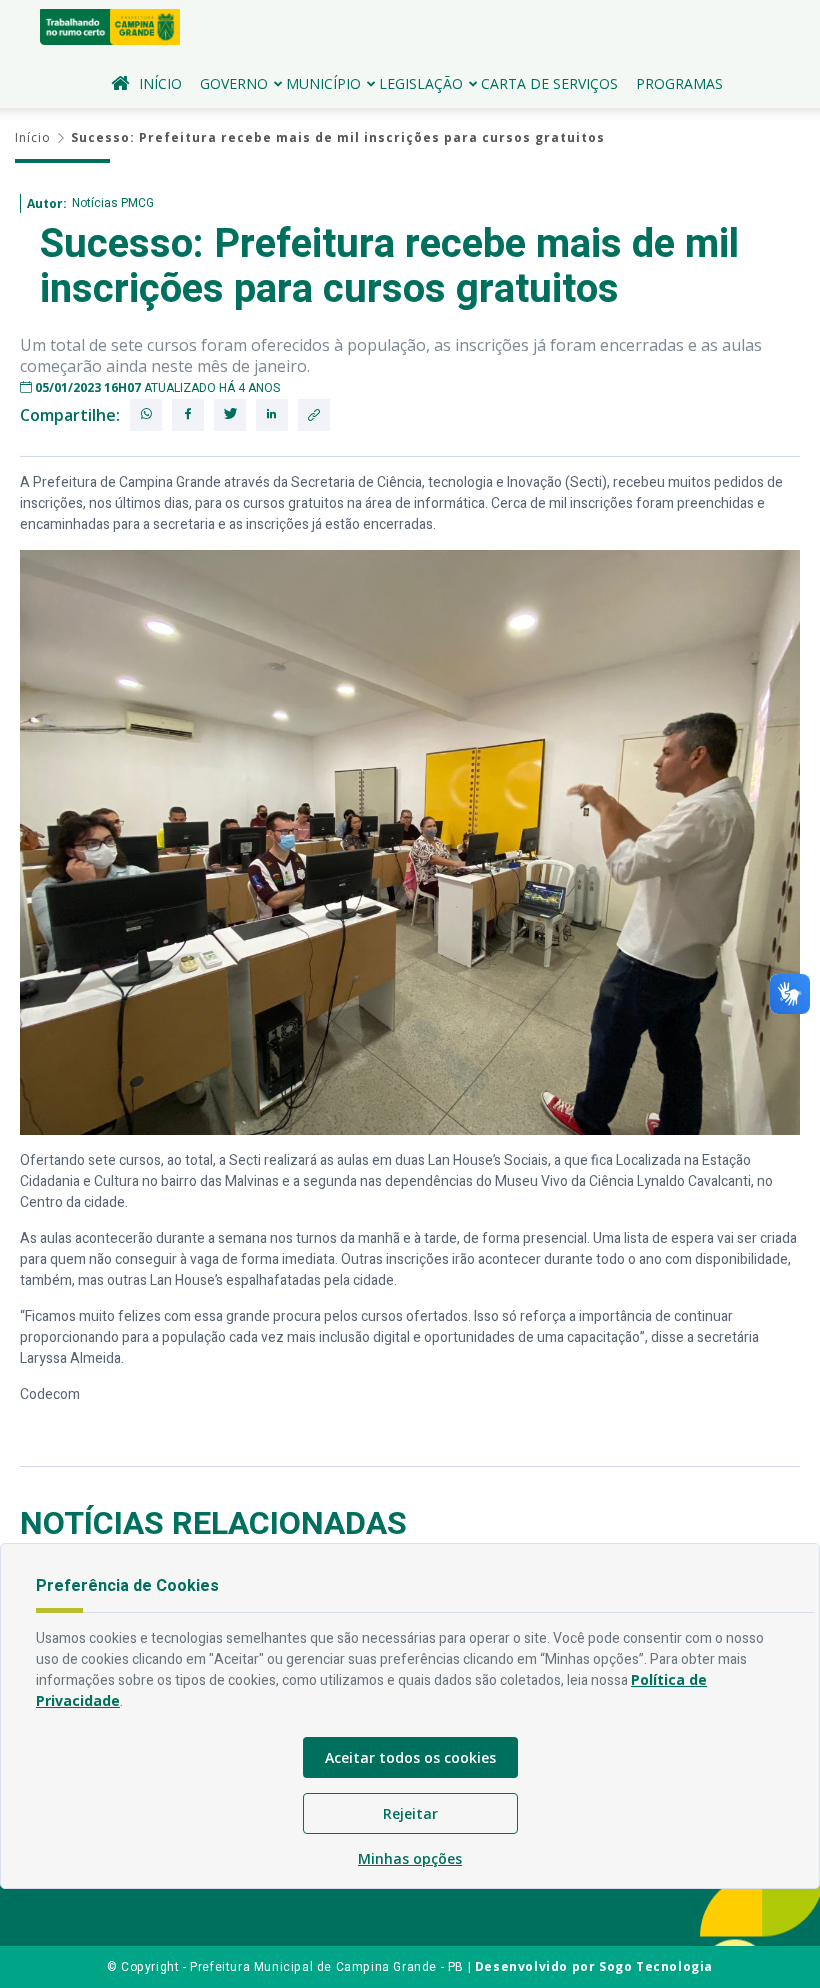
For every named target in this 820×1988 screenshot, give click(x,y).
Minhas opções (410, 1858)
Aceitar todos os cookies (410, 1757)
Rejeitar (410, 1813)
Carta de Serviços (549, 83)
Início (160, 83)
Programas (679, 83)
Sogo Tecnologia (656, 1966)
